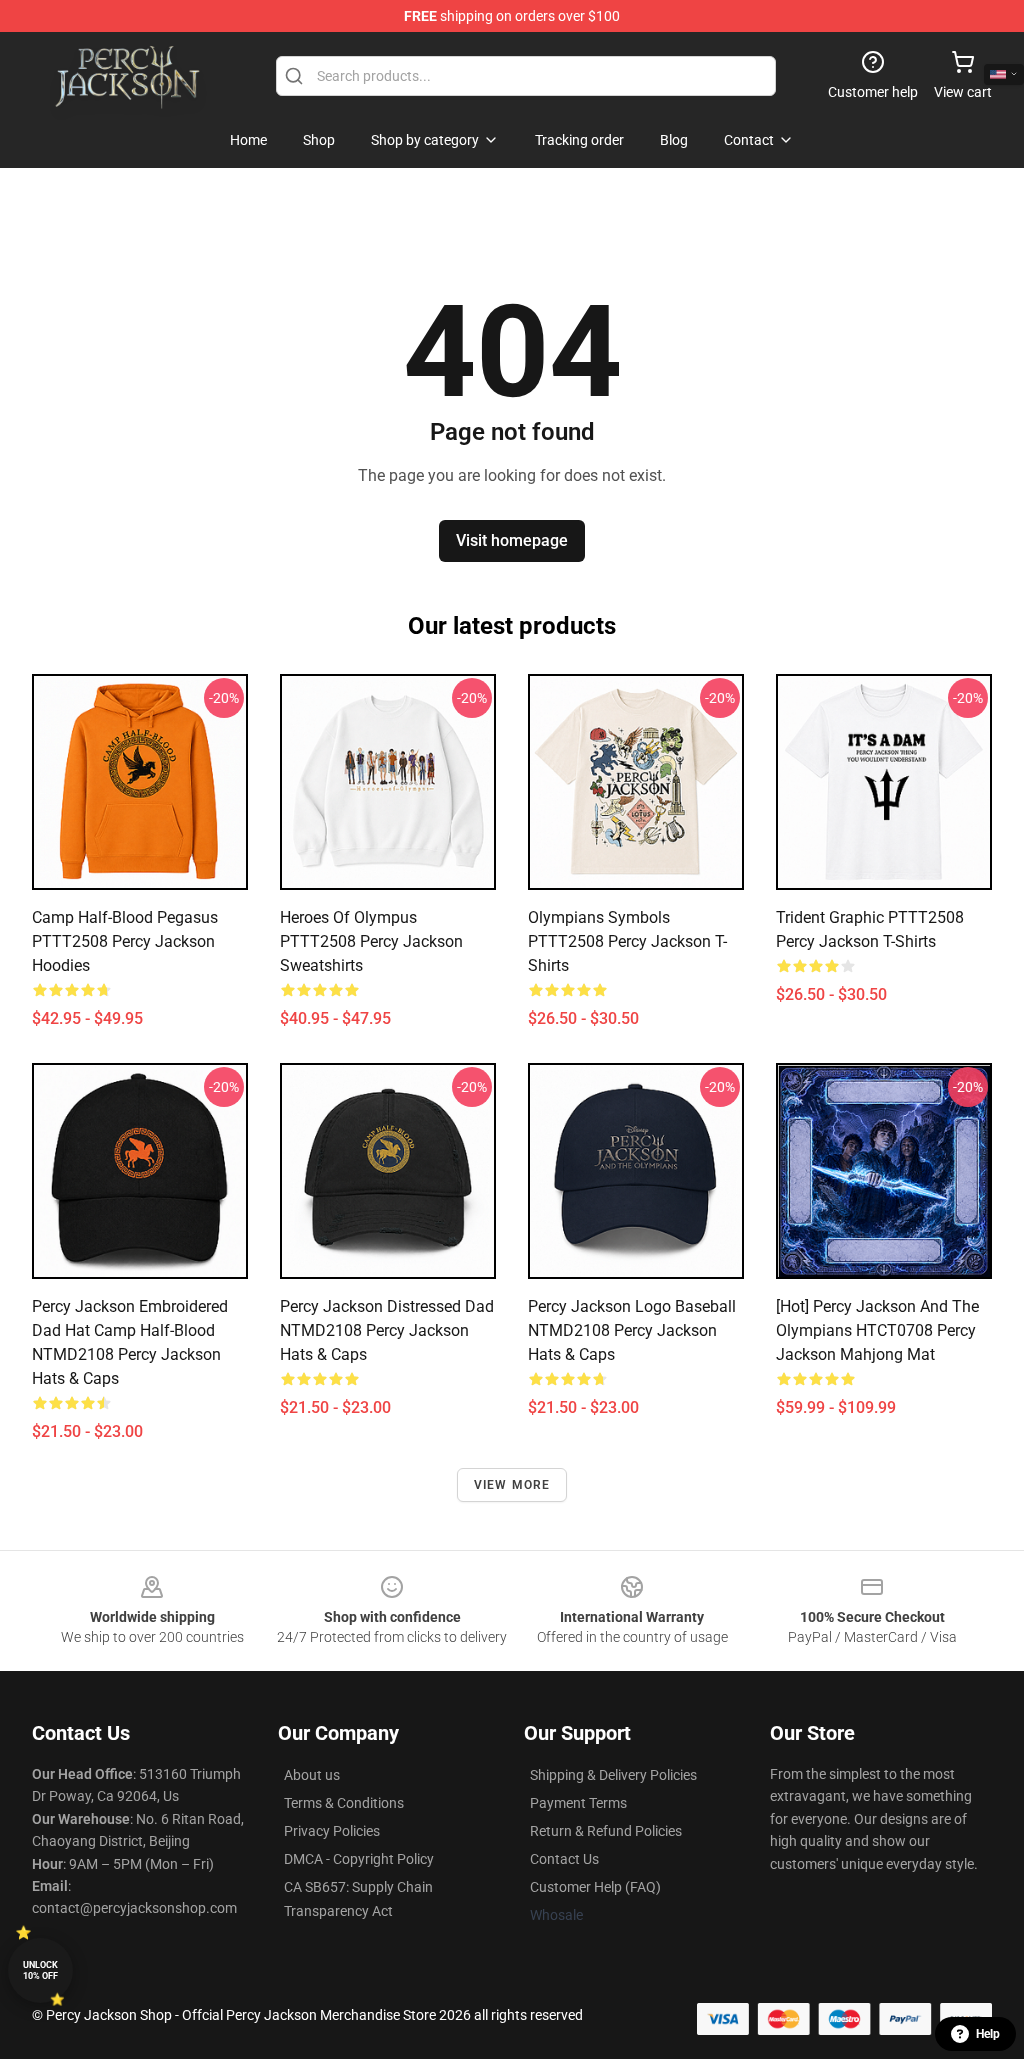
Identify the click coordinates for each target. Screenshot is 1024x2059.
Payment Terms (578, 1803)
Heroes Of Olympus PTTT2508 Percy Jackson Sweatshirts (371, 941)
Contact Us (564, 1859)
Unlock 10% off (40, 1970)
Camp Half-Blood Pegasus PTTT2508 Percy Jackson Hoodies (125, 941)
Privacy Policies (332, 1831)
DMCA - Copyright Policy (359, 1859)
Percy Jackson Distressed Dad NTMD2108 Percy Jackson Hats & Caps (387, 1330)
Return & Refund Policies (606, 1831)
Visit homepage (512, 540)
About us (312, 1775)
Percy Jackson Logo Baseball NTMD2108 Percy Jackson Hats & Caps (632, 1330)
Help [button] (988, 2034)
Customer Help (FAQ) (595, 1887)
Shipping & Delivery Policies (613, 1775)
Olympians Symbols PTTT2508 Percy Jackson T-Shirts (627, 941)
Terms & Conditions (344, 1803)
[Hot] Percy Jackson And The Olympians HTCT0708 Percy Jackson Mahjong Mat (877, 1330)
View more (512, 1485)
